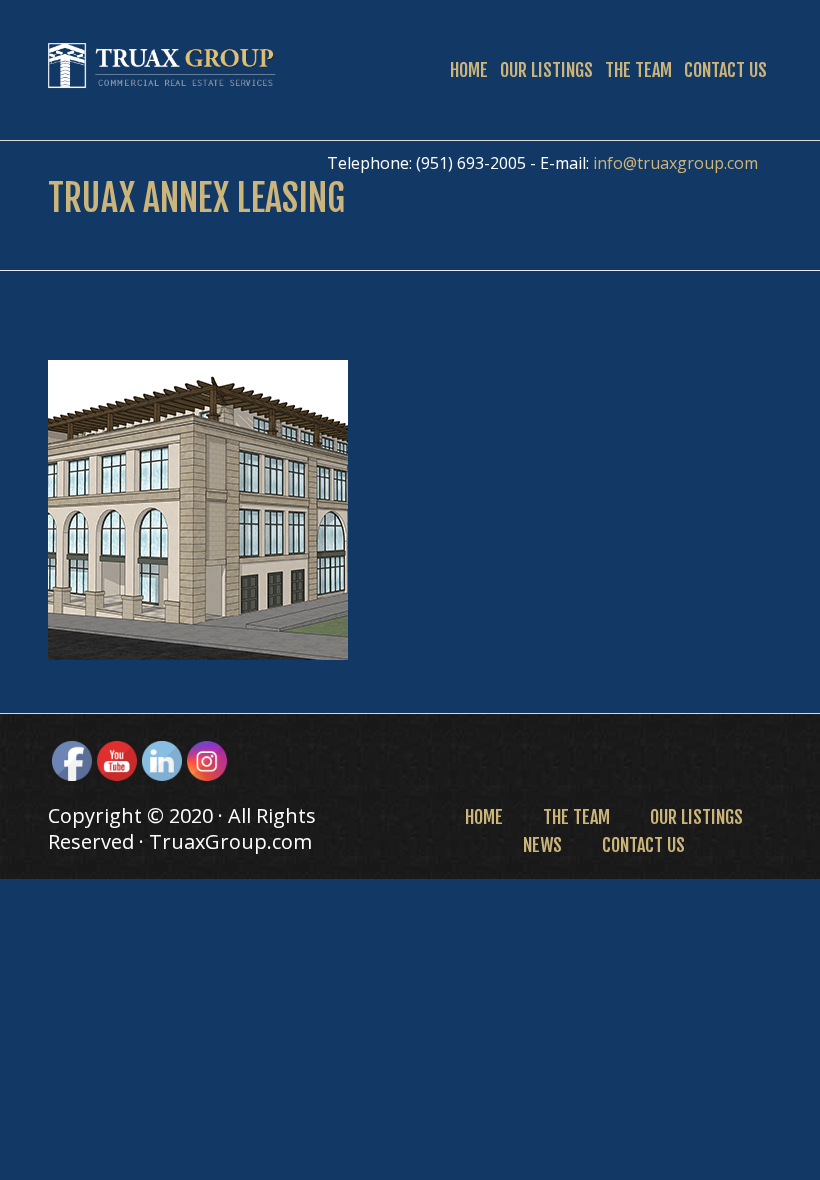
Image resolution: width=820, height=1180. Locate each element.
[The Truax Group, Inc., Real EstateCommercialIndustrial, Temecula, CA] (495, 758)
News (542, 845)
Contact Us (725, 70)
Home (469, 70)
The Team (638, 70)
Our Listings (546, 70)
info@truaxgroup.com (675, 163)
